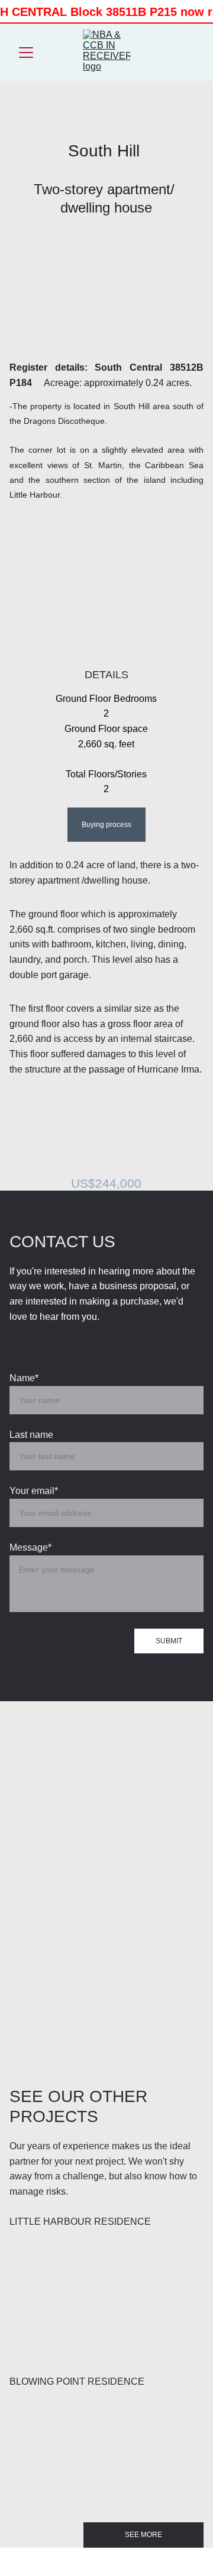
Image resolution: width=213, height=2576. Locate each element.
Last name (31, 1435)
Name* (24, 1378)
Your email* (34, 1491)
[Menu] (26, 53)
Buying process (106, 825)
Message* (30, 1547)
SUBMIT (169, 1641)
